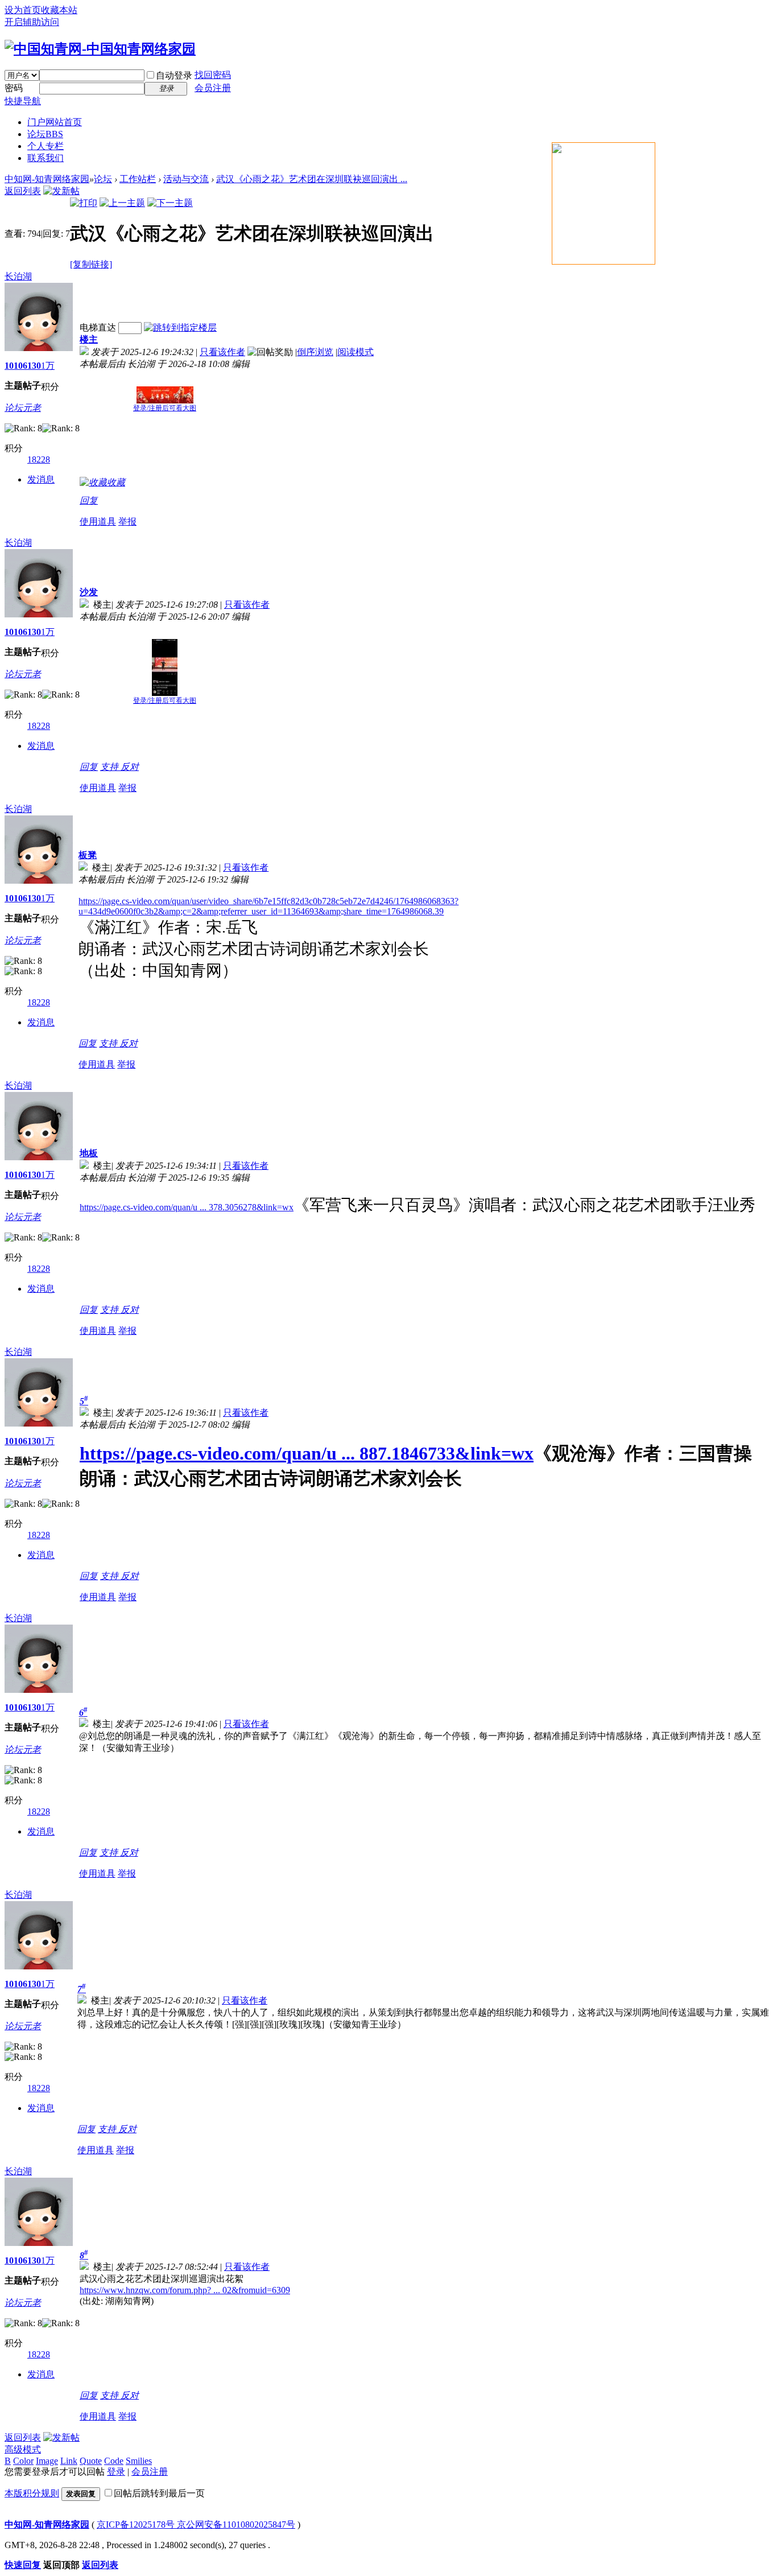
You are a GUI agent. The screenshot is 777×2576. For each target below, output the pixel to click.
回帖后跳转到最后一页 (159, 2493)
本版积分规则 (32, 2493)
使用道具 (98, 522)
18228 (39, 459)
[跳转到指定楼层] (180, 327)
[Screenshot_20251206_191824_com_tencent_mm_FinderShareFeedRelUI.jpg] (165, 667)
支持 (110, 767)
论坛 (45, 134)
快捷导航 (23, 101)
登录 (116, 2472)
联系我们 (46, 158)
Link (69, 2461)
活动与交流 (186, 179)
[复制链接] (91, 264)
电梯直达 (98, 327)
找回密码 (213, 75)
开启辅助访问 (32, 22)
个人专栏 (46, 146)
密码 (14, 88)
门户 (55, 122)
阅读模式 (356, 352)
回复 (89, 500)
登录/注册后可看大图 (165, 408)
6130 (32, 366)
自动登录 (174, 75)
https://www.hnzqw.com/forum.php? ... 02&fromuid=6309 (185, 2290)
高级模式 (23, 2449)
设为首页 (23, 10)
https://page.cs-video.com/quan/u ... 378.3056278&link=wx (187, 1207)
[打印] (84, 203)
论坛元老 (23, 408)
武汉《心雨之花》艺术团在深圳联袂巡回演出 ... (312, 179)
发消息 (41, 479)
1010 (14, 366)
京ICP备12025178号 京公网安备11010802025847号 (196, 2525)
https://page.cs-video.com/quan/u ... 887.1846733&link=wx (307, 1453)
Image (47, 2461)
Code (114, 2461)
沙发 (89, 592)
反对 (130, 767)
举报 (127, 522)
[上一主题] (122, 203)
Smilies (139, 2461)
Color (23, 2461)
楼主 (89, 339)
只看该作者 (222, 352)
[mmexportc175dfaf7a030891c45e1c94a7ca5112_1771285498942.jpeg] (165, 395)
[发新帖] (61, 191)
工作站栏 (138, 179)
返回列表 (23, 191)
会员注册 (213, 88)
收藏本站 (59, 10)
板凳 (88, 855)
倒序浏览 (315, 352)
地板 (89, 1153)
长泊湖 (18, 276)
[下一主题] (170, 203)
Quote (91, 2461)
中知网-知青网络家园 (47, 179)
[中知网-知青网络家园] (100, 49)
